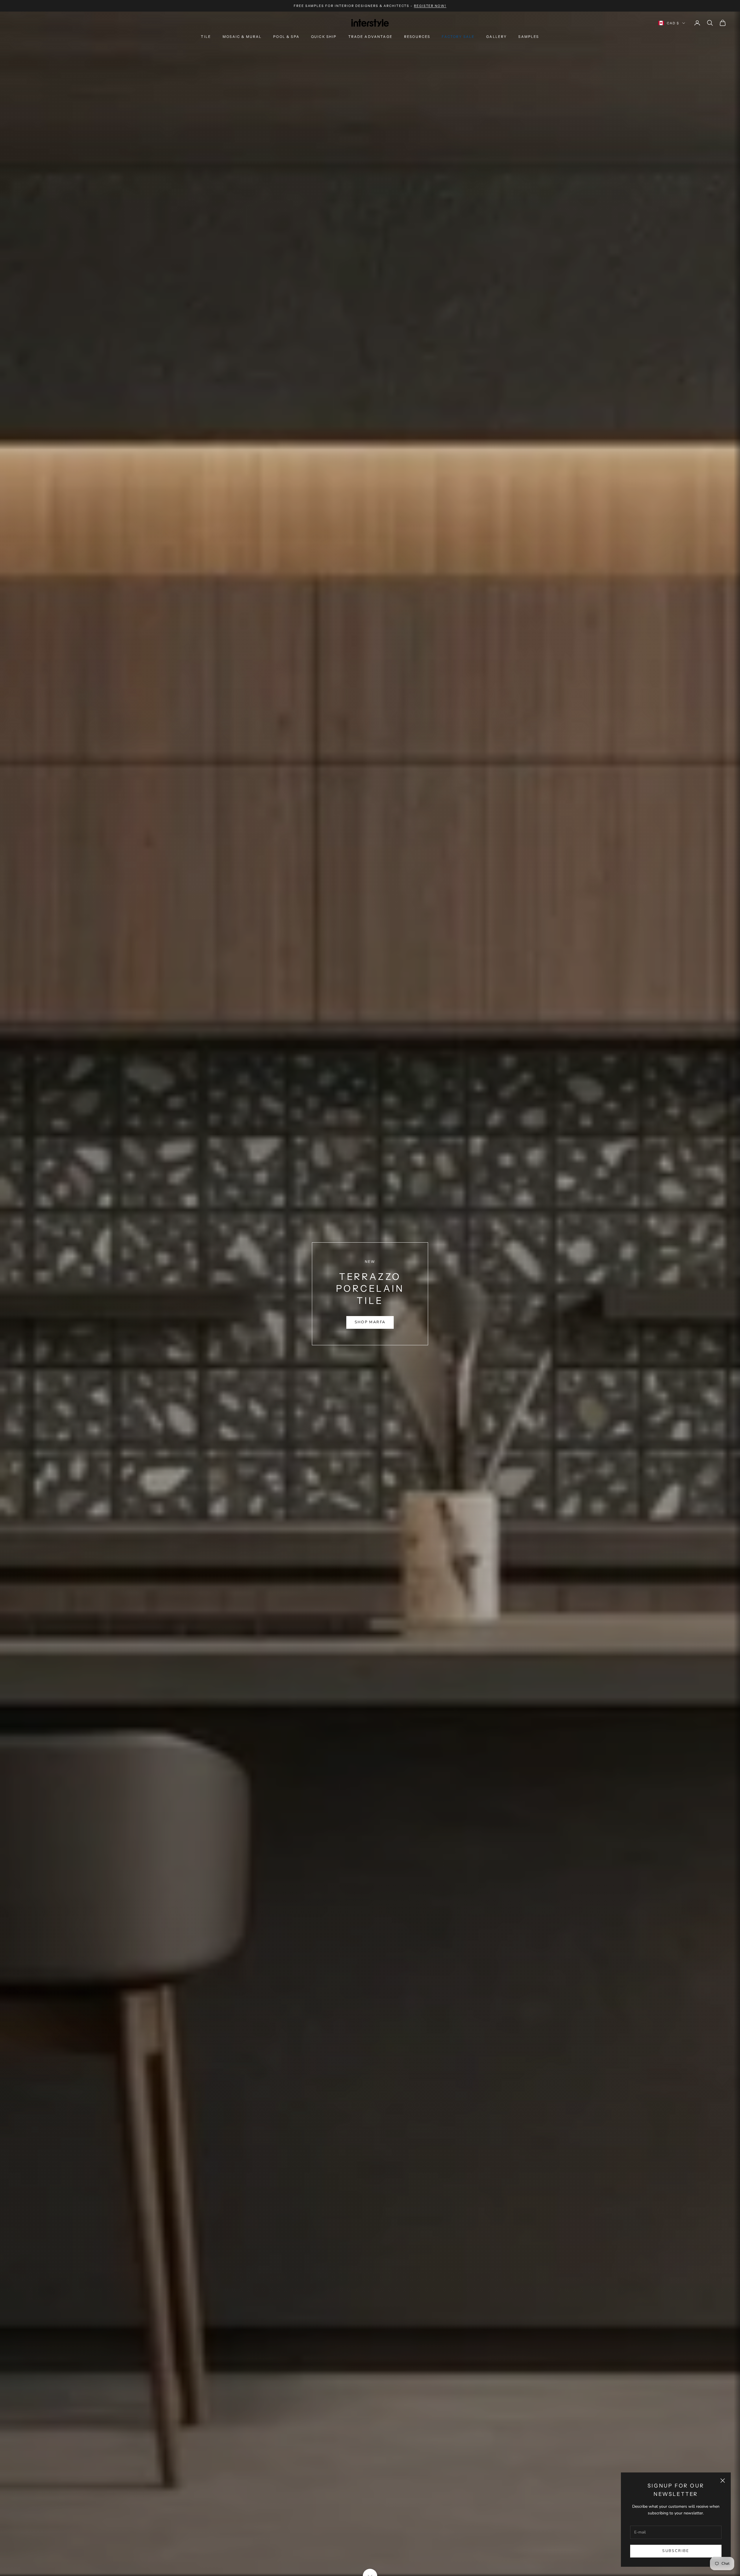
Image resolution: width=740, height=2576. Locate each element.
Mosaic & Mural (242, 37)
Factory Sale (458, 37)
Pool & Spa (286, 37)
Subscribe (676, 2551)
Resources (417, 37)
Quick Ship (324, 37)
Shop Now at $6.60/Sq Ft (370, 1319)
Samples (529, 37)
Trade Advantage (370, 37)
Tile (206, 37)
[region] (370, 1294)
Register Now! (430, 6)
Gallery (496, 37)
